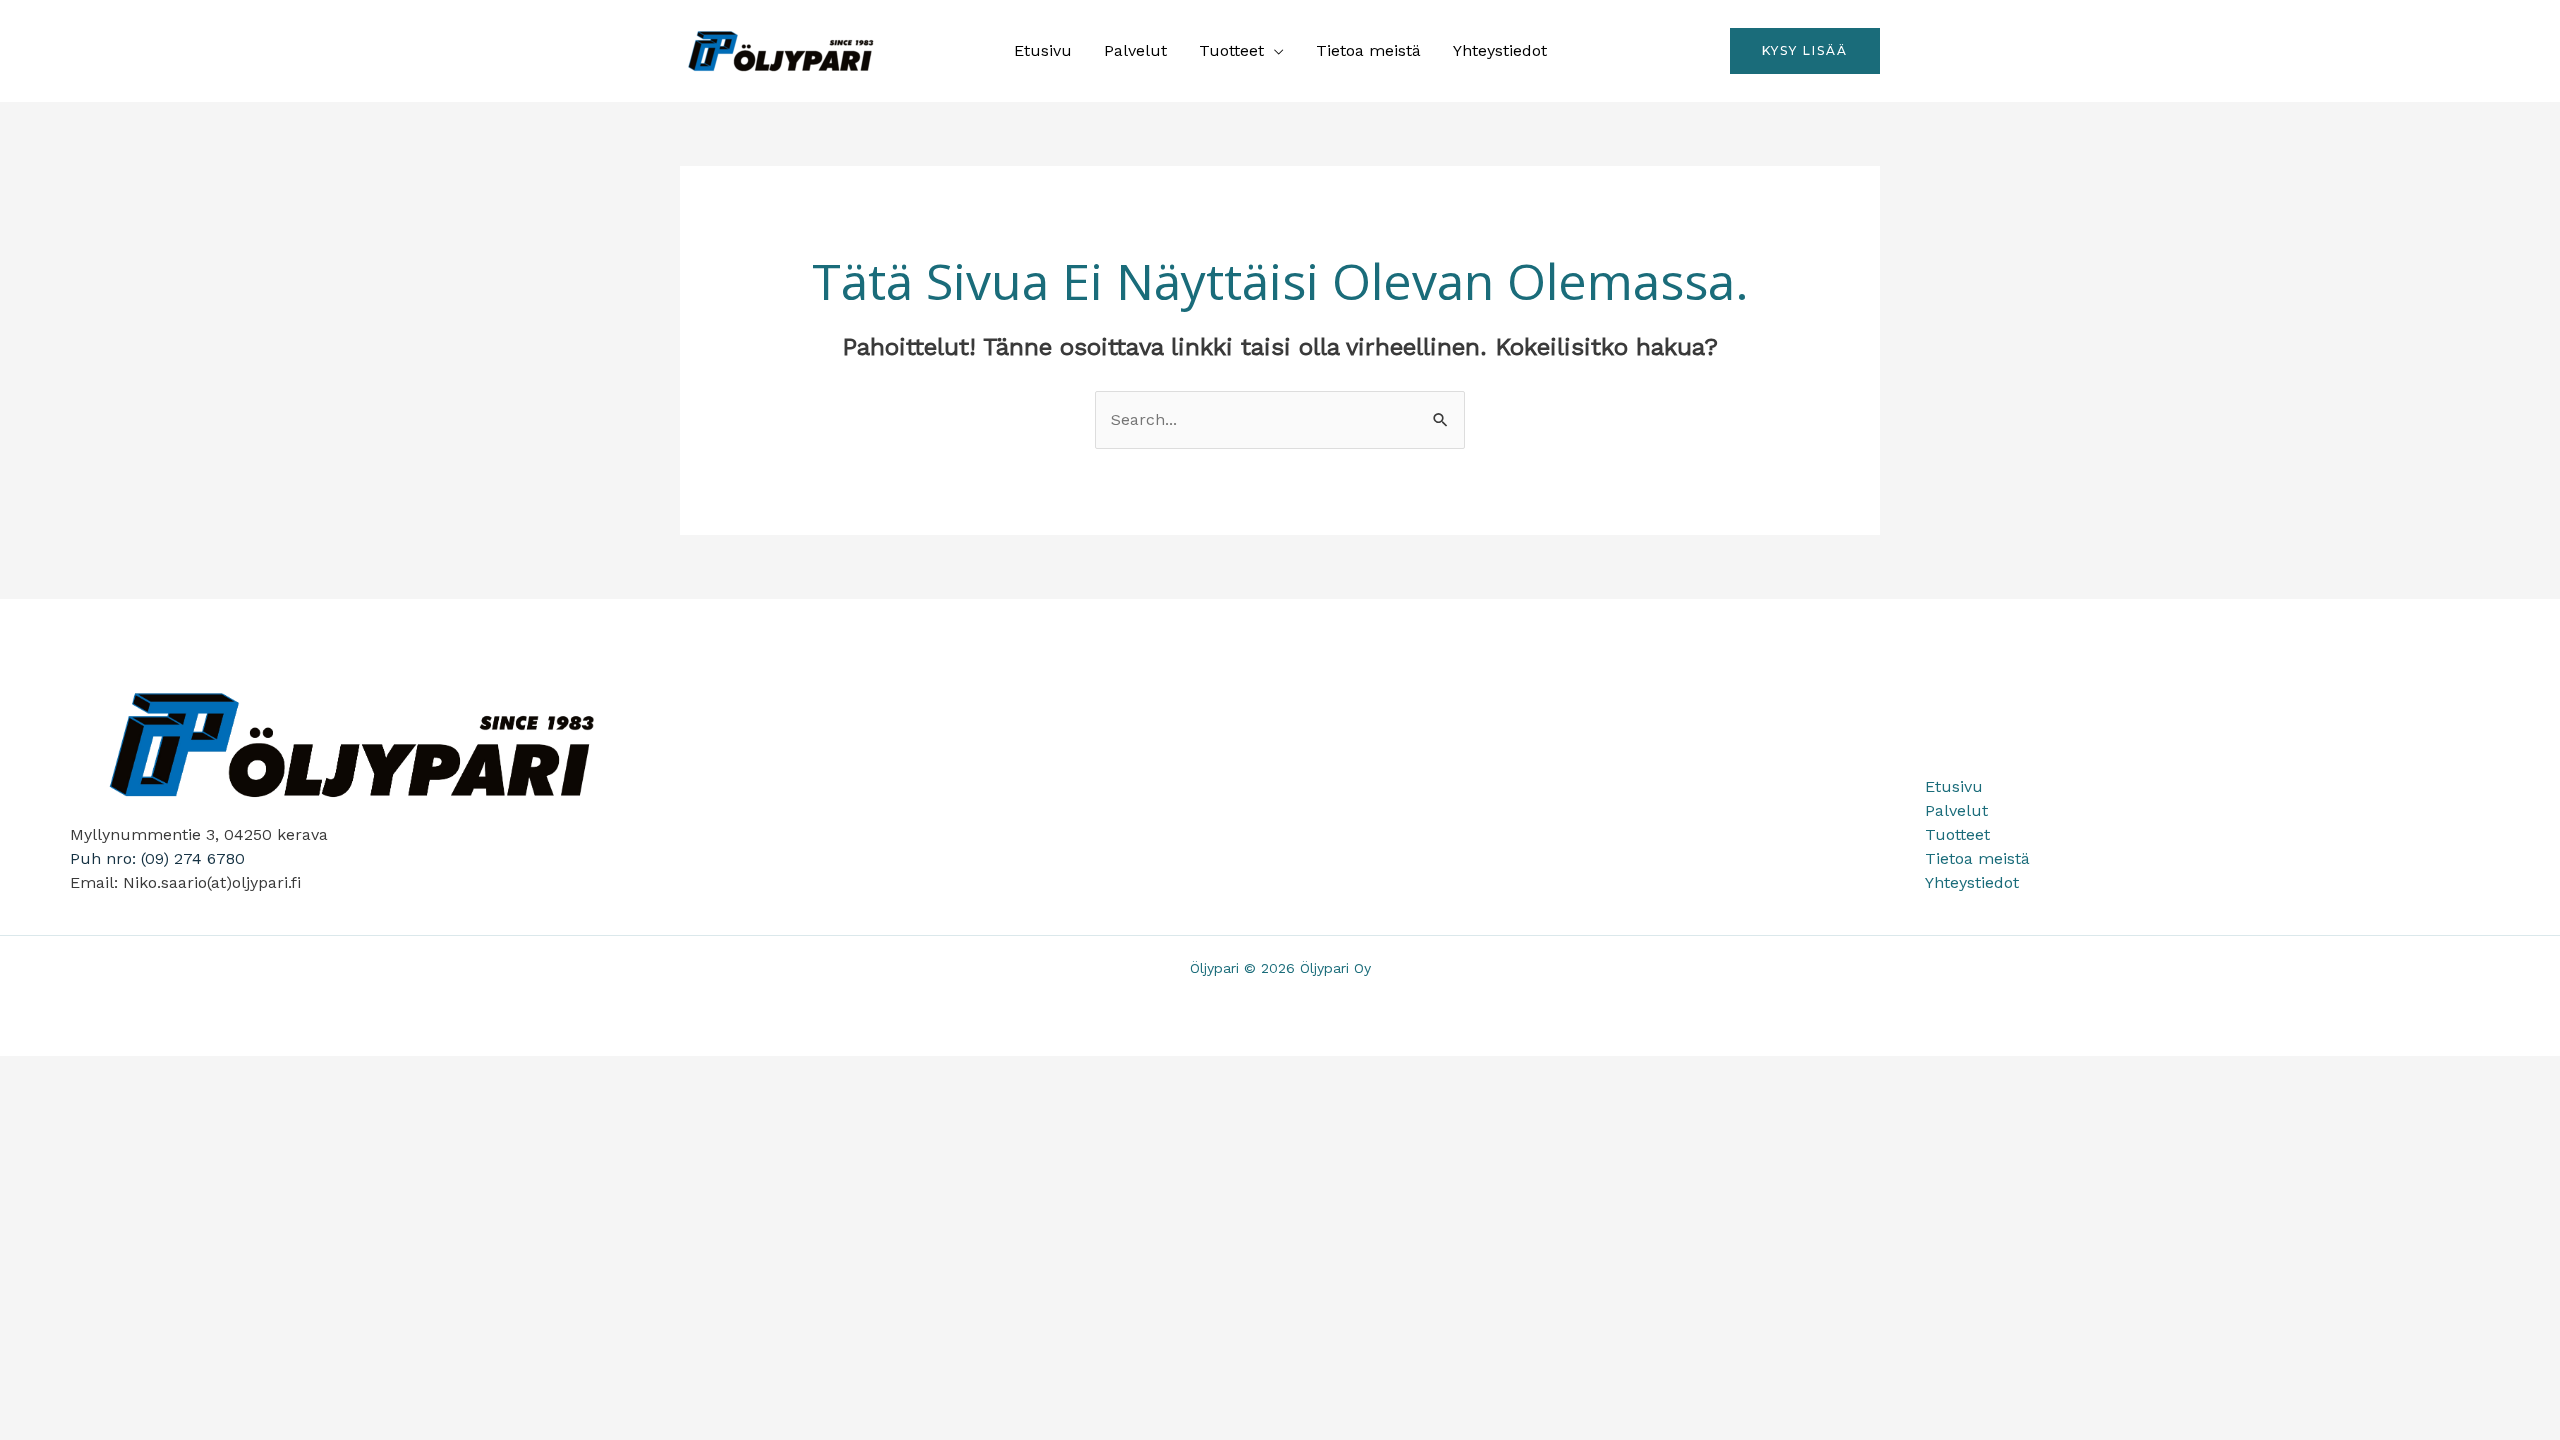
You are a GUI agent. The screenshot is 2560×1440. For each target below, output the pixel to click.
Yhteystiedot (1500, 50)
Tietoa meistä (1368, 50)
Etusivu (1043, 50)
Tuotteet (1231, 50)
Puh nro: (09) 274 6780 (157, 858)
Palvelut (1135, 50)
